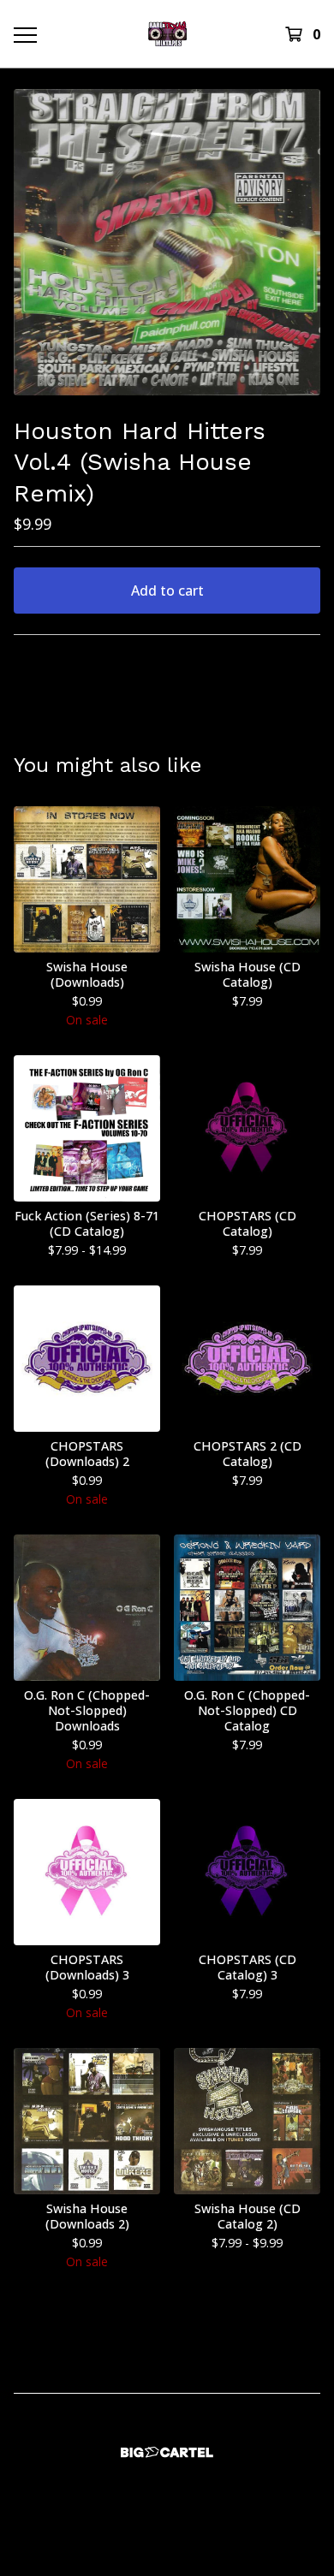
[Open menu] (24, 34)
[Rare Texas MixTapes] (167, 34)
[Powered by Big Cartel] (167, 2452)
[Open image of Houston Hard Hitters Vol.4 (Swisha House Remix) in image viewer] (167, 242)
